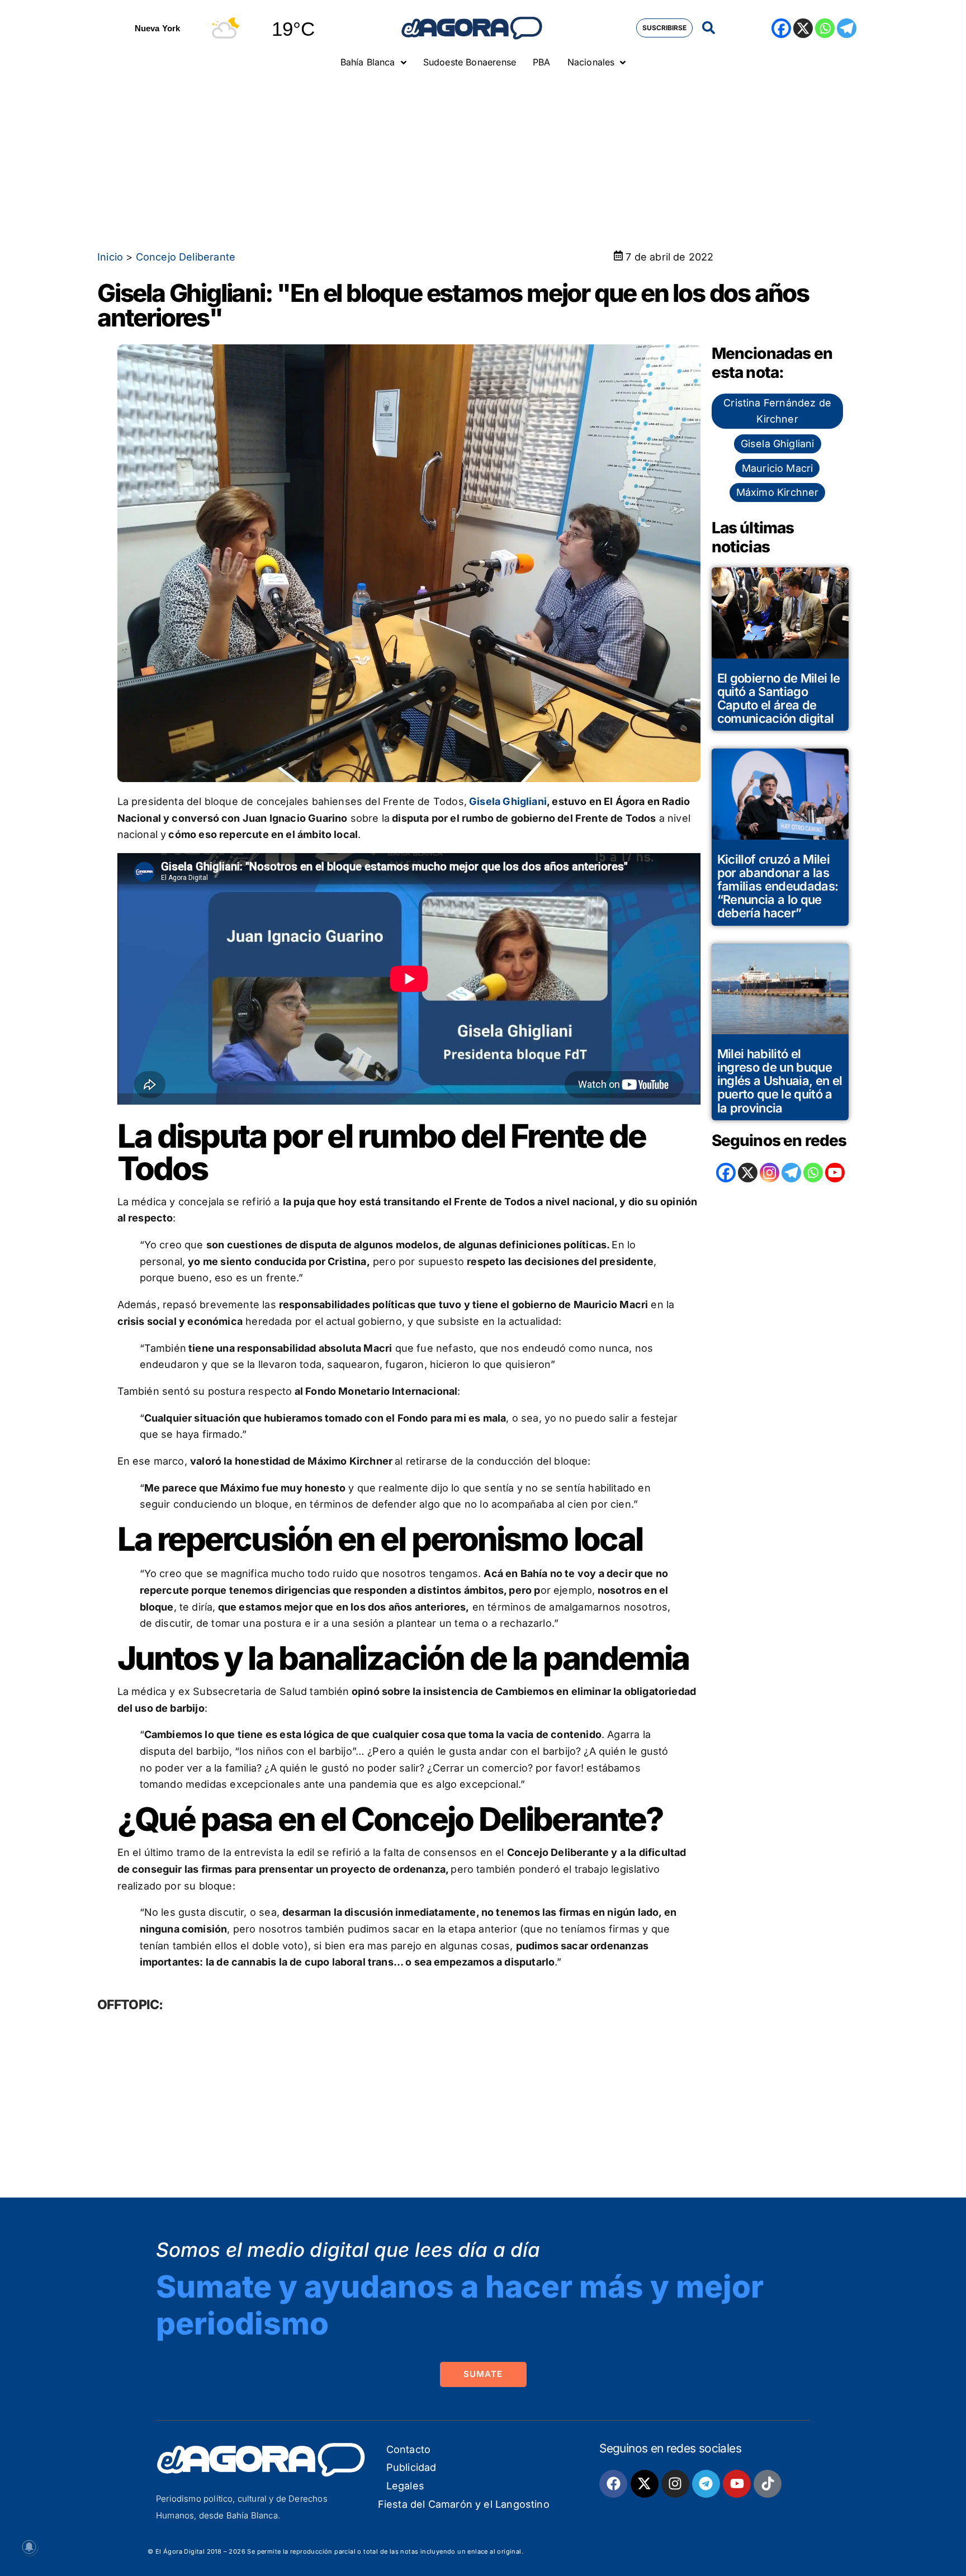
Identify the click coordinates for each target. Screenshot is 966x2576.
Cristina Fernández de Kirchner (777, 411)
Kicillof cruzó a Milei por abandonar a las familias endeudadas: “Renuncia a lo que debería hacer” (778, 886)
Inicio (110, 257)
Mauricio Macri (778, 468)
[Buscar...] (709, 28)
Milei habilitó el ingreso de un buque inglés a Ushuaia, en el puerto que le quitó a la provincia (780, 1081)
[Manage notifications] (29, 2547)
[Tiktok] (768, 2484)
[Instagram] (770, 1173)
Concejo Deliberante (186, 257)
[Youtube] (737, 2484)
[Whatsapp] (825, 28)
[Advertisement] (483, 159)
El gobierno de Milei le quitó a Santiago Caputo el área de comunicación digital (779, 699)
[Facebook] (781, 28)
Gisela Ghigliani (507, 801)
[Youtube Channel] (835, 1173)
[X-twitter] (645, 2484)
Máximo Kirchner (778, 492)
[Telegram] (847, 28)
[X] (803, 28)
